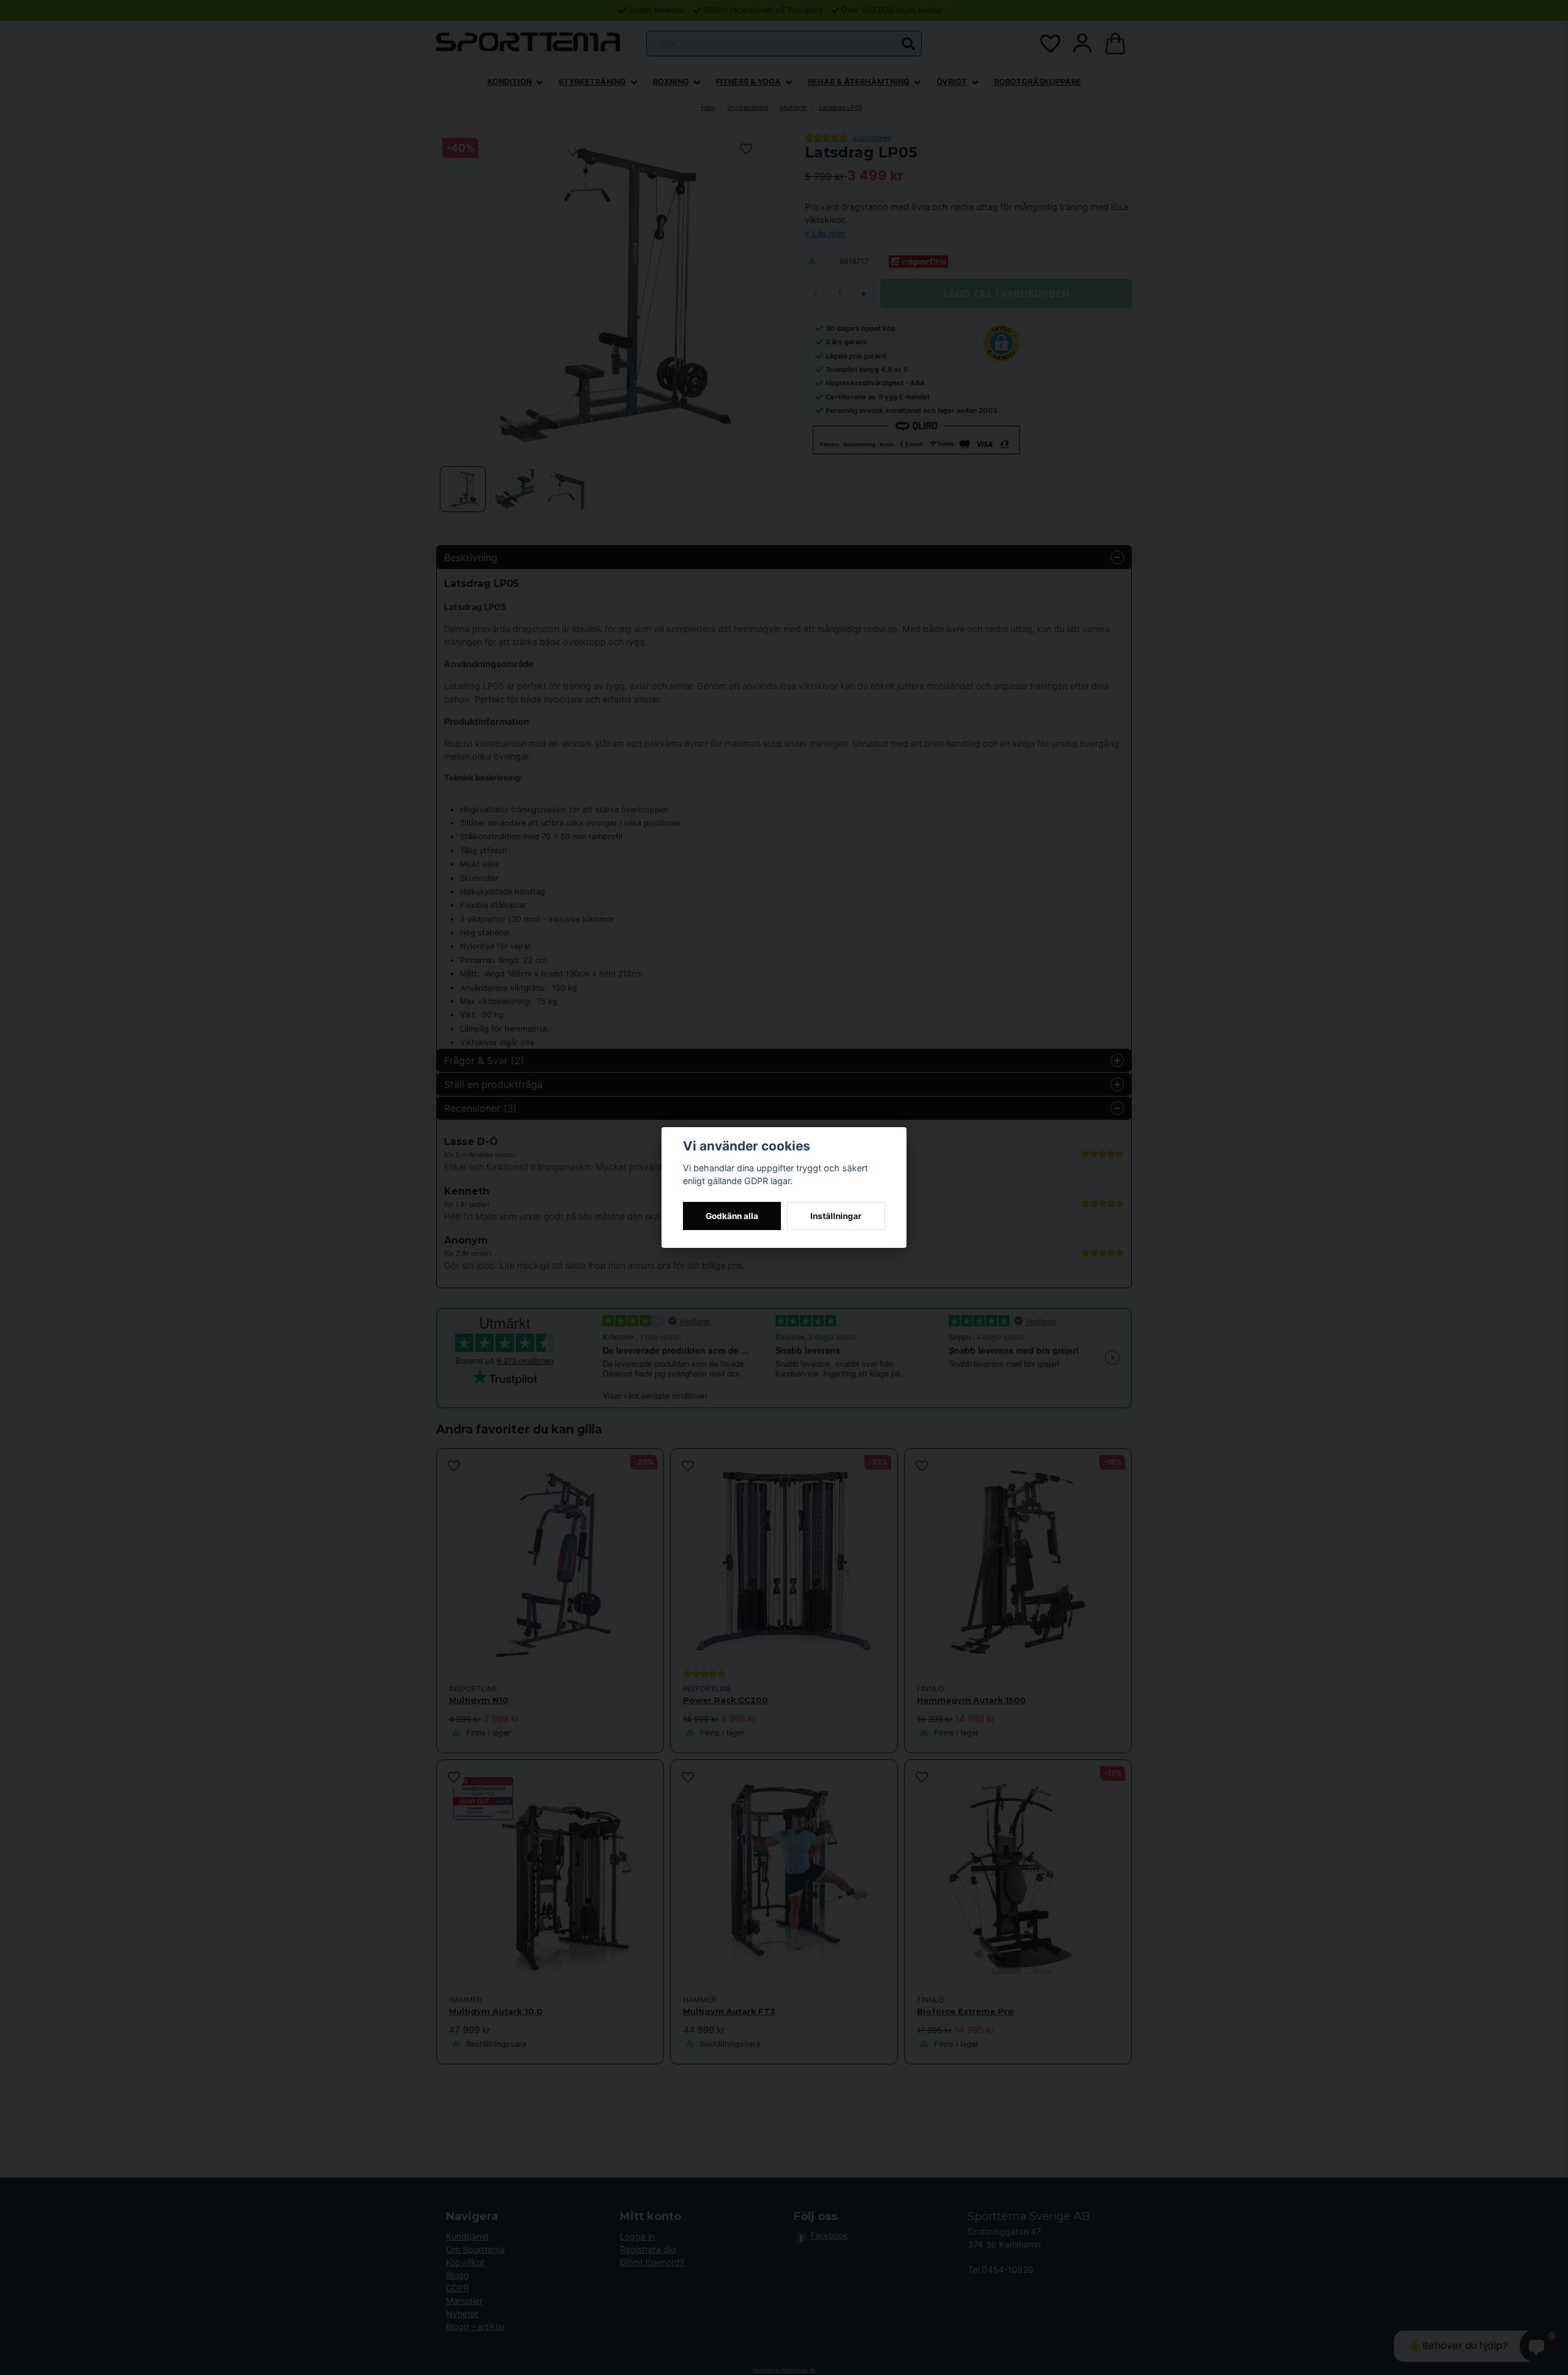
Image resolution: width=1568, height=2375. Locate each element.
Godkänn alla (732, 1216)
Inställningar (836, 1216)
